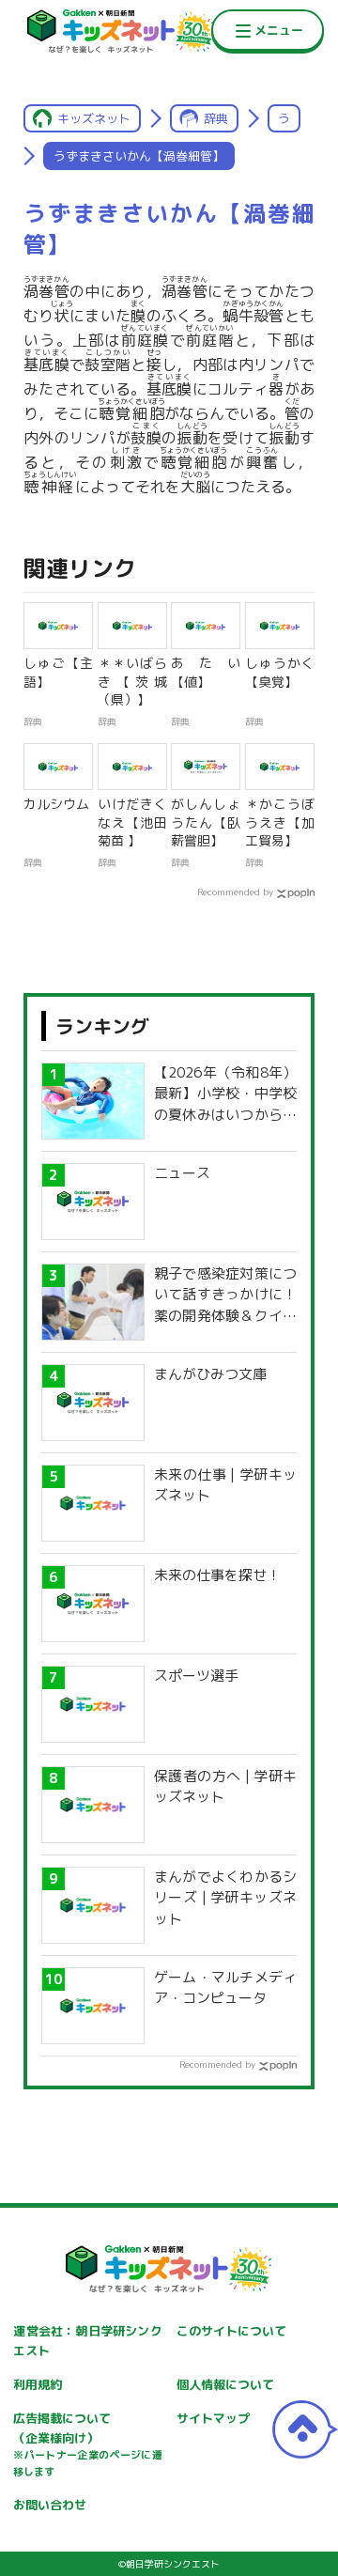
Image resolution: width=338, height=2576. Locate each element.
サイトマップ (213, 2418)
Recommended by (235, 892)
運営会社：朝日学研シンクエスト (87, 2341)
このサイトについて (231, 2331)
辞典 (216, 118)
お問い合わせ (50, 2505)
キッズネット (94, 118)
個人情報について (225, 2384)
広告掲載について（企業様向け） (87, 2444)
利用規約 (38, 2384)
